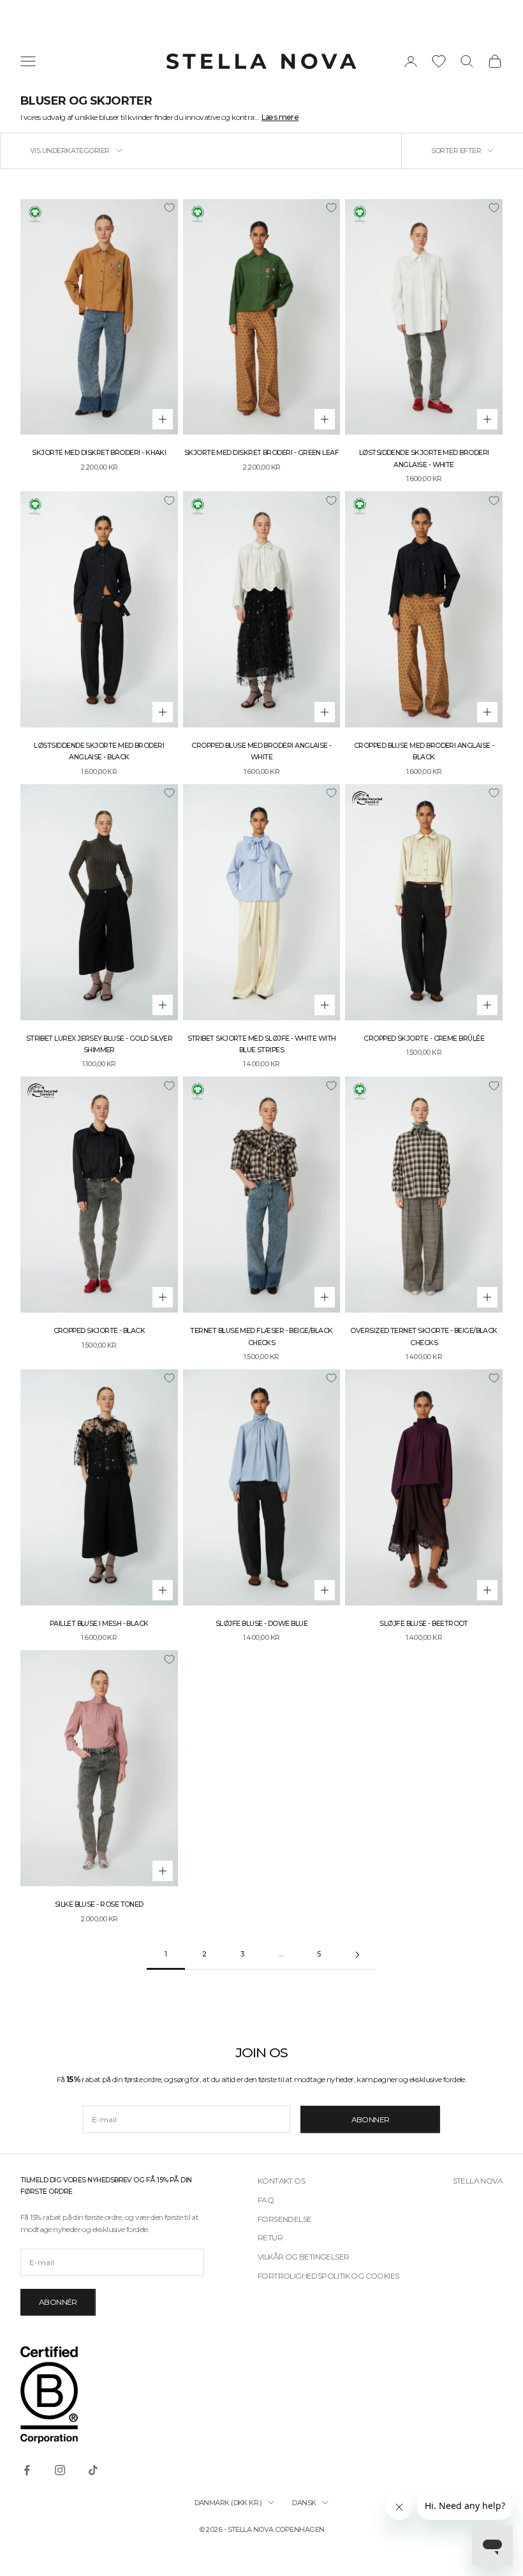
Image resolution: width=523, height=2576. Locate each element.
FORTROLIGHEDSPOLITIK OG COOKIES (328, 2276)
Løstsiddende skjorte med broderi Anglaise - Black (99, 751)
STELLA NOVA (478, 2181)
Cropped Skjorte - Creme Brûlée (424, 1039)
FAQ (266, 2200)
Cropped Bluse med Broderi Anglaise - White (261, 751)
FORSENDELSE (284, 2219)
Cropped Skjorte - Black (99, 1331)
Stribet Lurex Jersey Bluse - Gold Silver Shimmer (99, 1044)
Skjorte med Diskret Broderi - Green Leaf (261, 453)
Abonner (371, 2119)
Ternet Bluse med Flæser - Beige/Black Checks (261, 1336)
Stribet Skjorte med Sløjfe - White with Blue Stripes (262, 1044)
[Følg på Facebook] (27, 2470)
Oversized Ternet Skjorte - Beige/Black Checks (424, 1336)
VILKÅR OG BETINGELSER (303, 2257)
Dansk (304, 2503)
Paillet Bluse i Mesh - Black (99, 1624)
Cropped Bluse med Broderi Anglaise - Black (424, 751)
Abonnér (58, 2302)
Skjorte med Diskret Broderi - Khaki (99, 453)
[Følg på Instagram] (60, 2470)
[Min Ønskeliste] (439, 61)
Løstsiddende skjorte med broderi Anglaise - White (424, 458)
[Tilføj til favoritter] (169, 208)
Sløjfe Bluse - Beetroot (424, 1624)
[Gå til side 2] (357, 1955)
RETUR (270, 2237)
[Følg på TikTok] (93, 2470)
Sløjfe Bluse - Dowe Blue (261, 1624)
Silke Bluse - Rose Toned (99, 1904)
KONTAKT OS (281, 2181)
